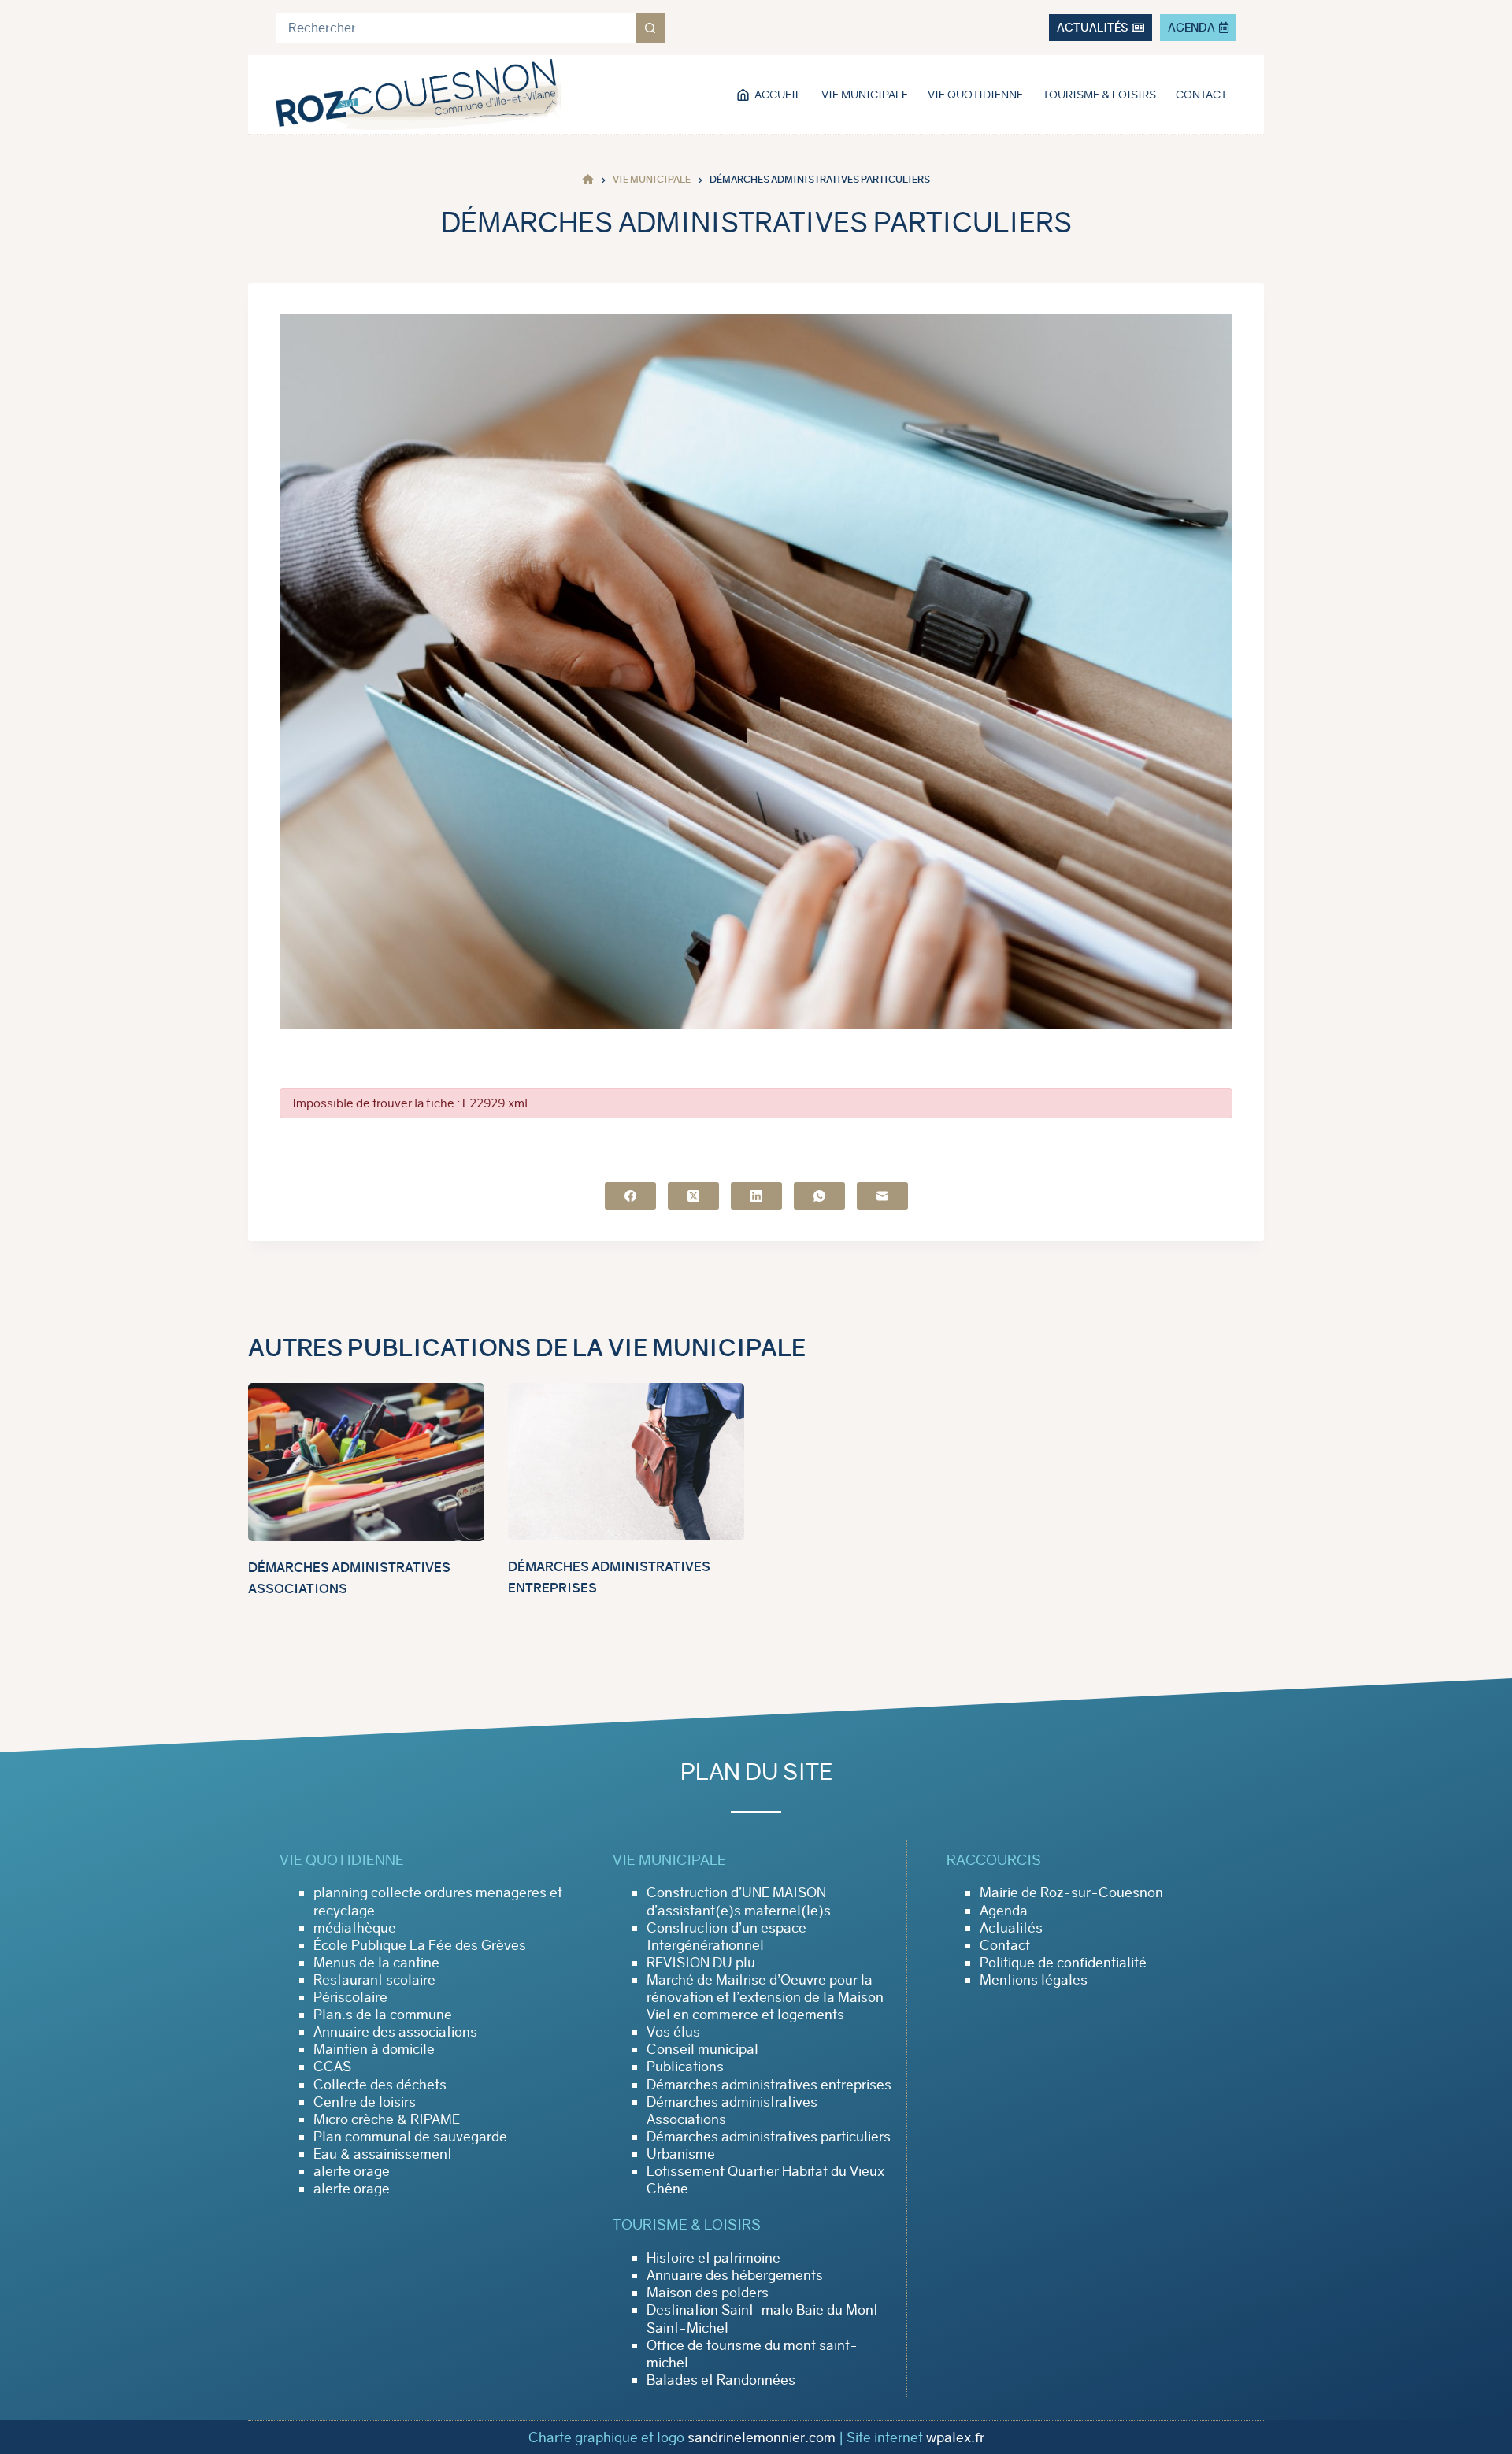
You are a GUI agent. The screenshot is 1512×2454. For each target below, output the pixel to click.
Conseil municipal (702, 2049)
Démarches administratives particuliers (769, 2137)
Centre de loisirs (365, 2102)
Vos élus (673, 2032)
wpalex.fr (955, 2437)
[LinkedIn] (756, 1196)
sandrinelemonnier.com (762, 2437)
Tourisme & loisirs (1099, 95)
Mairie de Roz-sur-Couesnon (1071, 1892)
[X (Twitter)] (693, 1196)
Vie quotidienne (975, 95)
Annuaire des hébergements (735, 2275)
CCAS (332, 2067)
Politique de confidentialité (1063, 1963)
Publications (685, 2067)
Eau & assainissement (383, 2154)
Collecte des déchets (380, 2085)
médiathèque (355, 1928)
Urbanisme (681, 2154)
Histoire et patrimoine (713, 2258)
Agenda (1004, 1911)
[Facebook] (630, 1196)
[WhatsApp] (819, 1196)
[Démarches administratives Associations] (366, 1462)
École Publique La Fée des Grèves (420, 1945)
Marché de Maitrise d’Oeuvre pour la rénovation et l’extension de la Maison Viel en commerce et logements (765, 1997)
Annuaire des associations (395, 2032)
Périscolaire (350, 1997)
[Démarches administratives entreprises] (626, 1462)
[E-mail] (882, 1196)
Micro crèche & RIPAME (387, 2119)
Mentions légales (1034, 1980)
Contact (1201, 95)
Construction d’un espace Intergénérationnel (726, 1937)
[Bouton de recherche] (650, 28)
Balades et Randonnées (721, 2380)
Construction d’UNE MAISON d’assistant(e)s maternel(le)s (739, 1901)
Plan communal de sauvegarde (410, 2137)
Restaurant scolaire (374, 1980)
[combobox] (456, 28)
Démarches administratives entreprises (769, 2085)
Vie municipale (865, 95)
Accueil (778, 95)
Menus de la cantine (376, 1963)
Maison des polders (708, 2293)
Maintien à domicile (374, 2049)
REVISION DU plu (701, 1963)
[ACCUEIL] (588, 180)
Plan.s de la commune (383, 2015)
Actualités (1011, 1928)
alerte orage (352, 2171)
